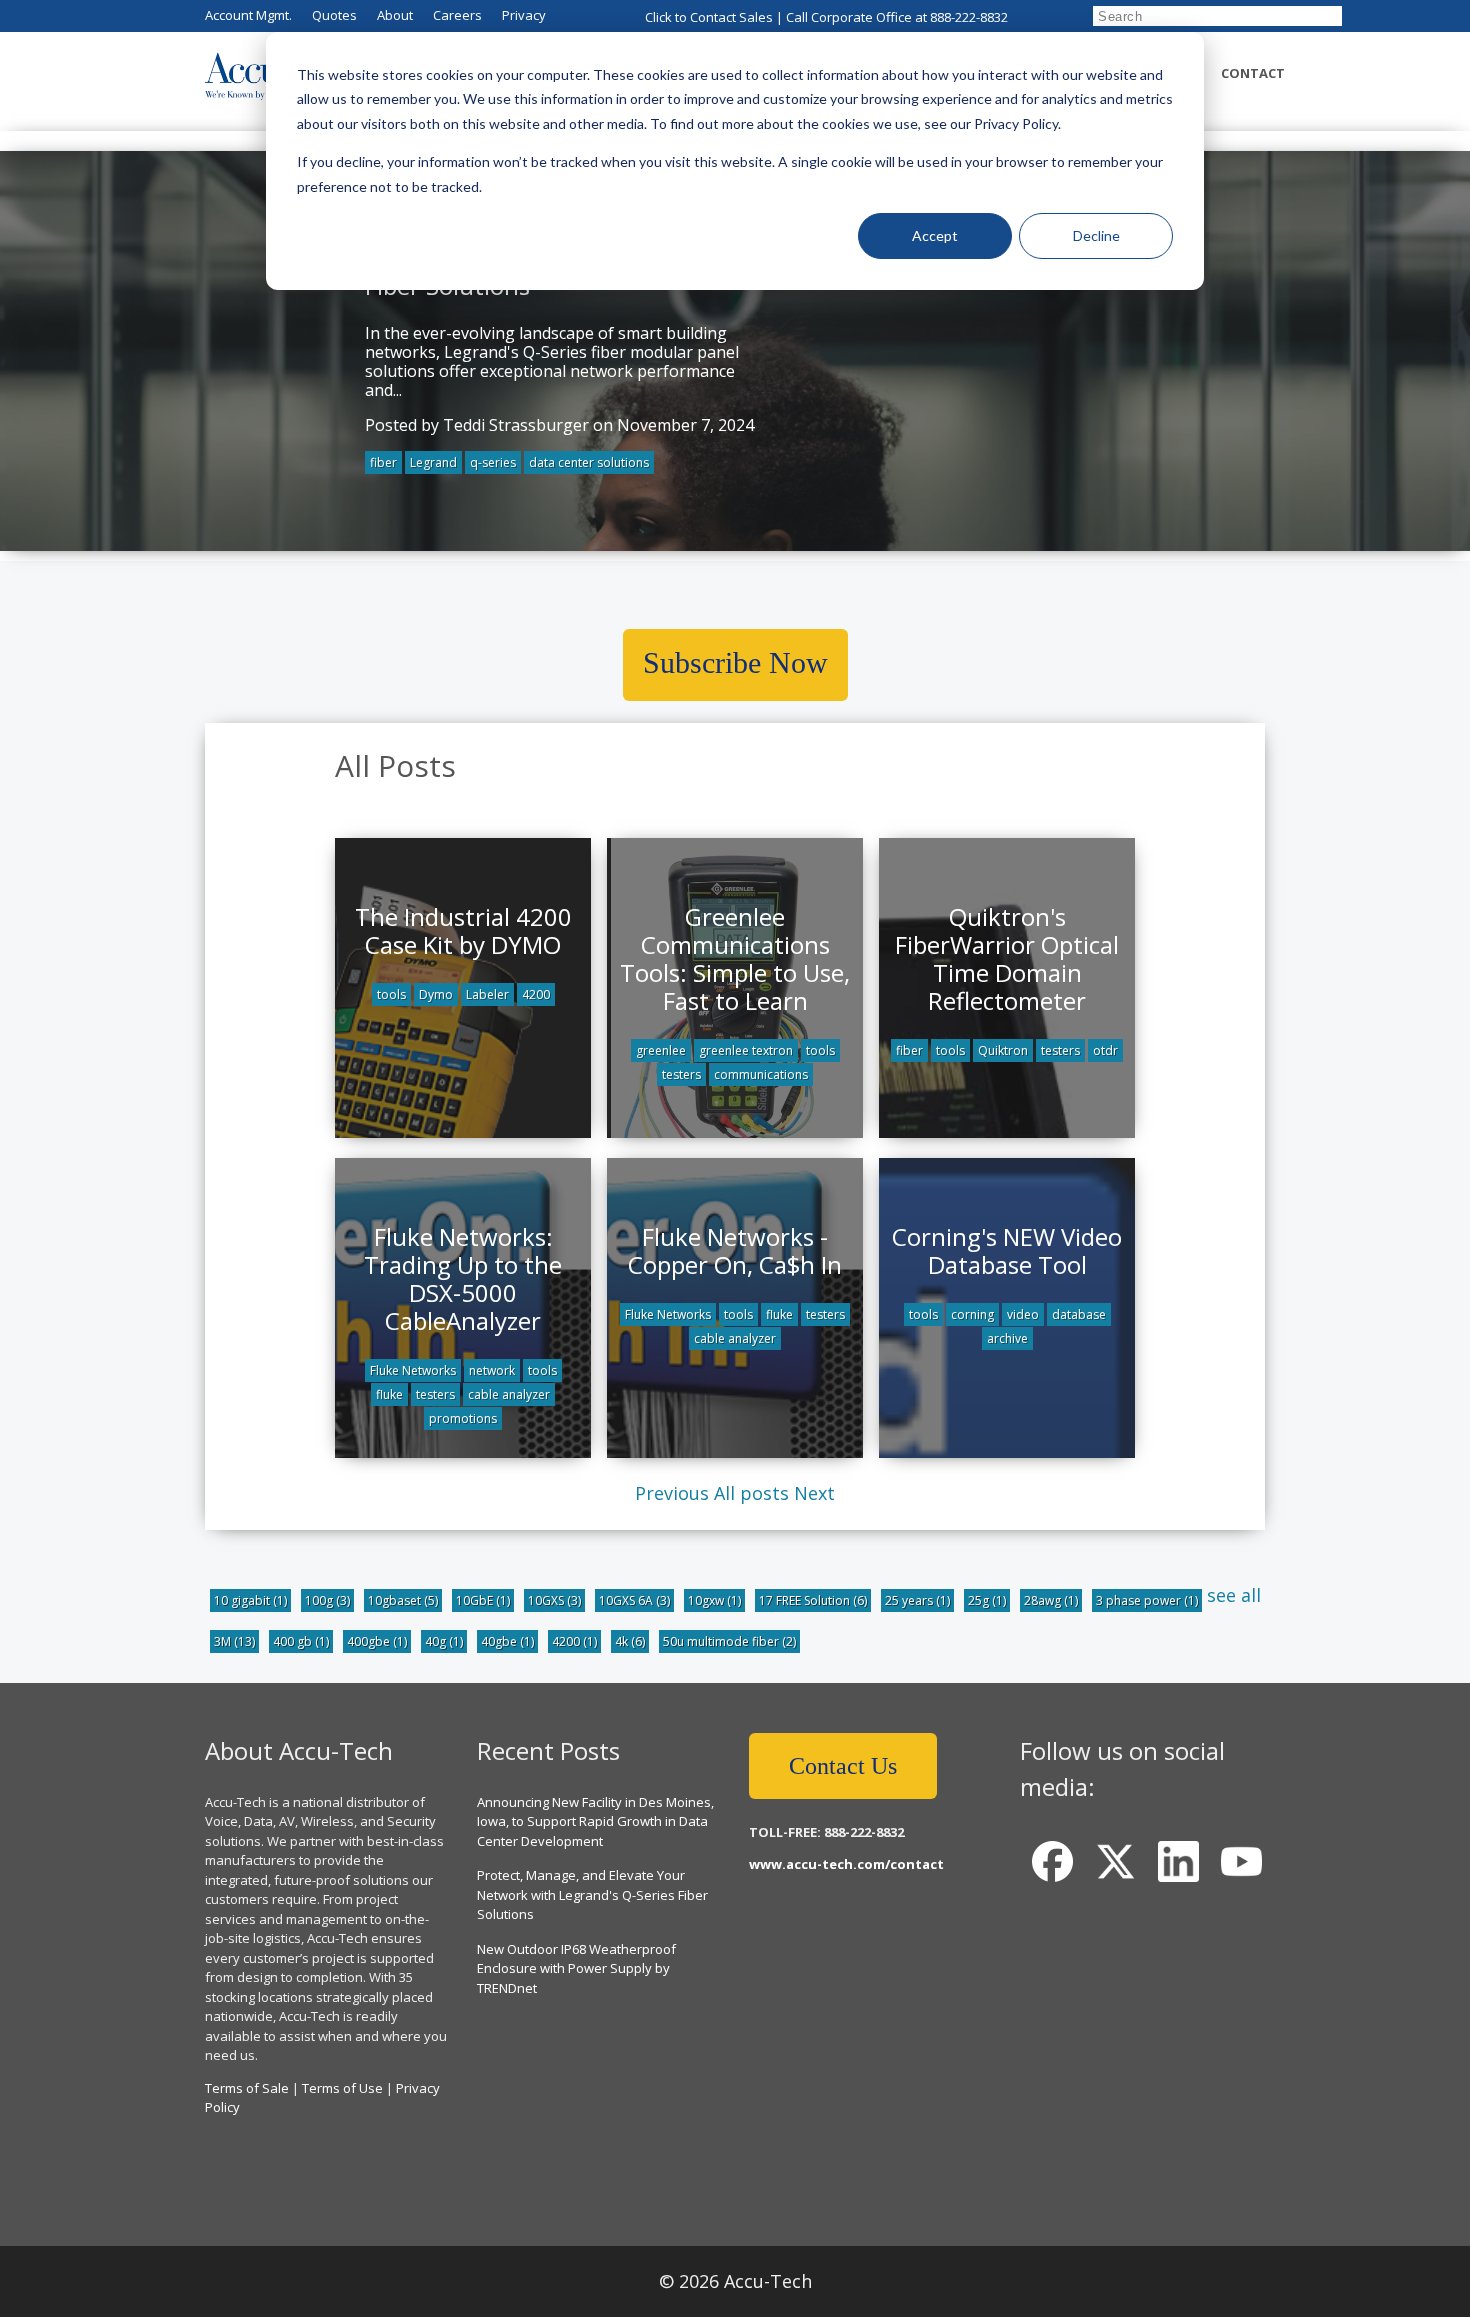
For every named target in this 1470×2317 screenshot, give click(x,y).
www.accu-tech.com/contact (846, 1864)
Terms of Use (342, 2088)
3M (234, 1641)
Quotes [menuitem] (334, 15)
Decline (1096, 235)
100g (327, 1600)
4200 (574, 1641)
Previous (672, 1493)
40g (444, 1641)
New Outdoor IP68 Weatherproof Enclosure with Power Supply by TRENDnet (576, 1968)
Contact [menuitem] (1253, 73)
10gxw (714, 1600)
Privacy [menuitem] (524, 15)
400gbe (377, 1641)
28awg (1051, 1600)
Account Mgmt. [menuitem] (248, 15)
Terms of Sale (247, 2088)
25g (987, 1600)
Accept (935, 235)
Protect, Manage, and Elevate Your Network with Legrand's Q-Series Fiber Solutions (592, 1894)
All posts (751, 1493)
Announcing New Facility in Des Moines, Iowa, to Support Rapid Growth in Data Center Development (595, 1821)
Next (814, 1493)
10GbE (483, 1600)
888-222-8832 (969, 17)
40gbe (507, 1641)
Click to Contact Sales (709, 17)
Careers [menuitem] (457, 15)
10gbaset (403, 1600)
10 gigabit (250, 1600)
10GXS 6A (634, 1600)
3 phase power (1147, 1600)
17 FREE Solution (813, 1600)
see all (1234, 1595)
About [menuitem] (395, 15)
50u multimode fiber (729, 1641)
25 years (917, 1600)
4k (630, 1641)
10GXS (554, 1600)
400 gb (301, 1641)
